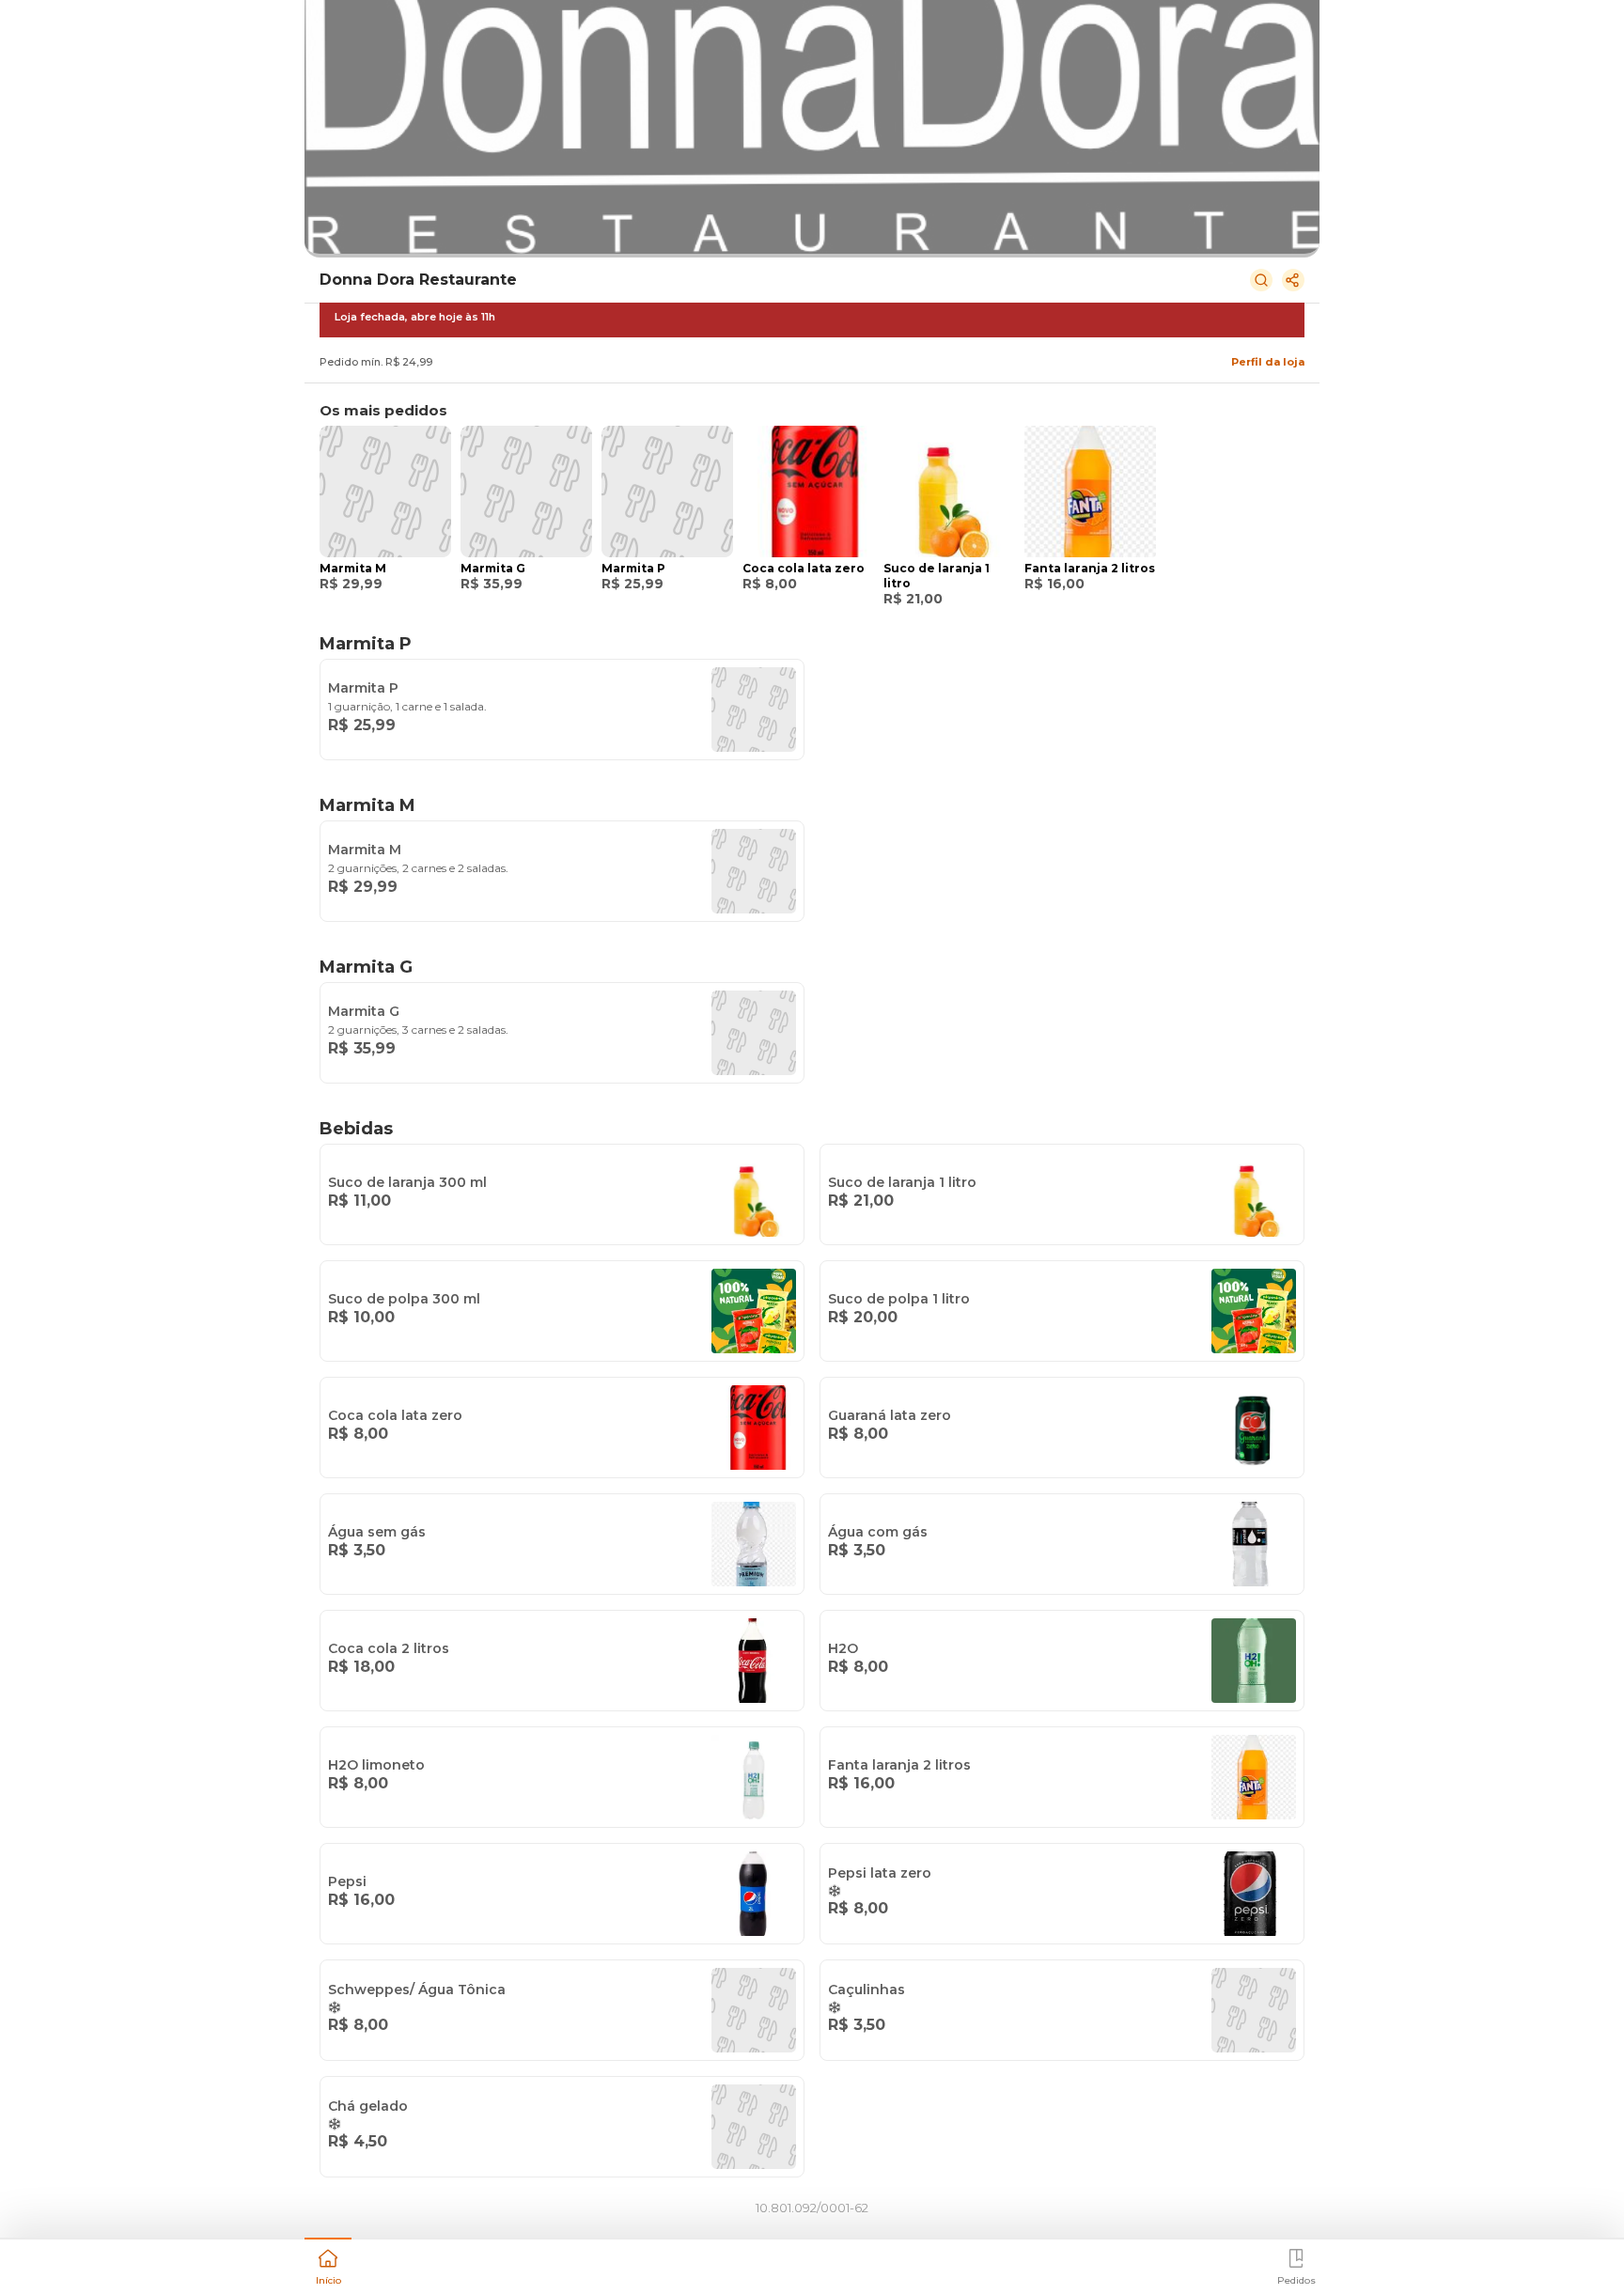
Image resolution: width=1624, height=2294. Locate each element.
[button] (328, 2265)
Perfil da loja (1268, 362)
